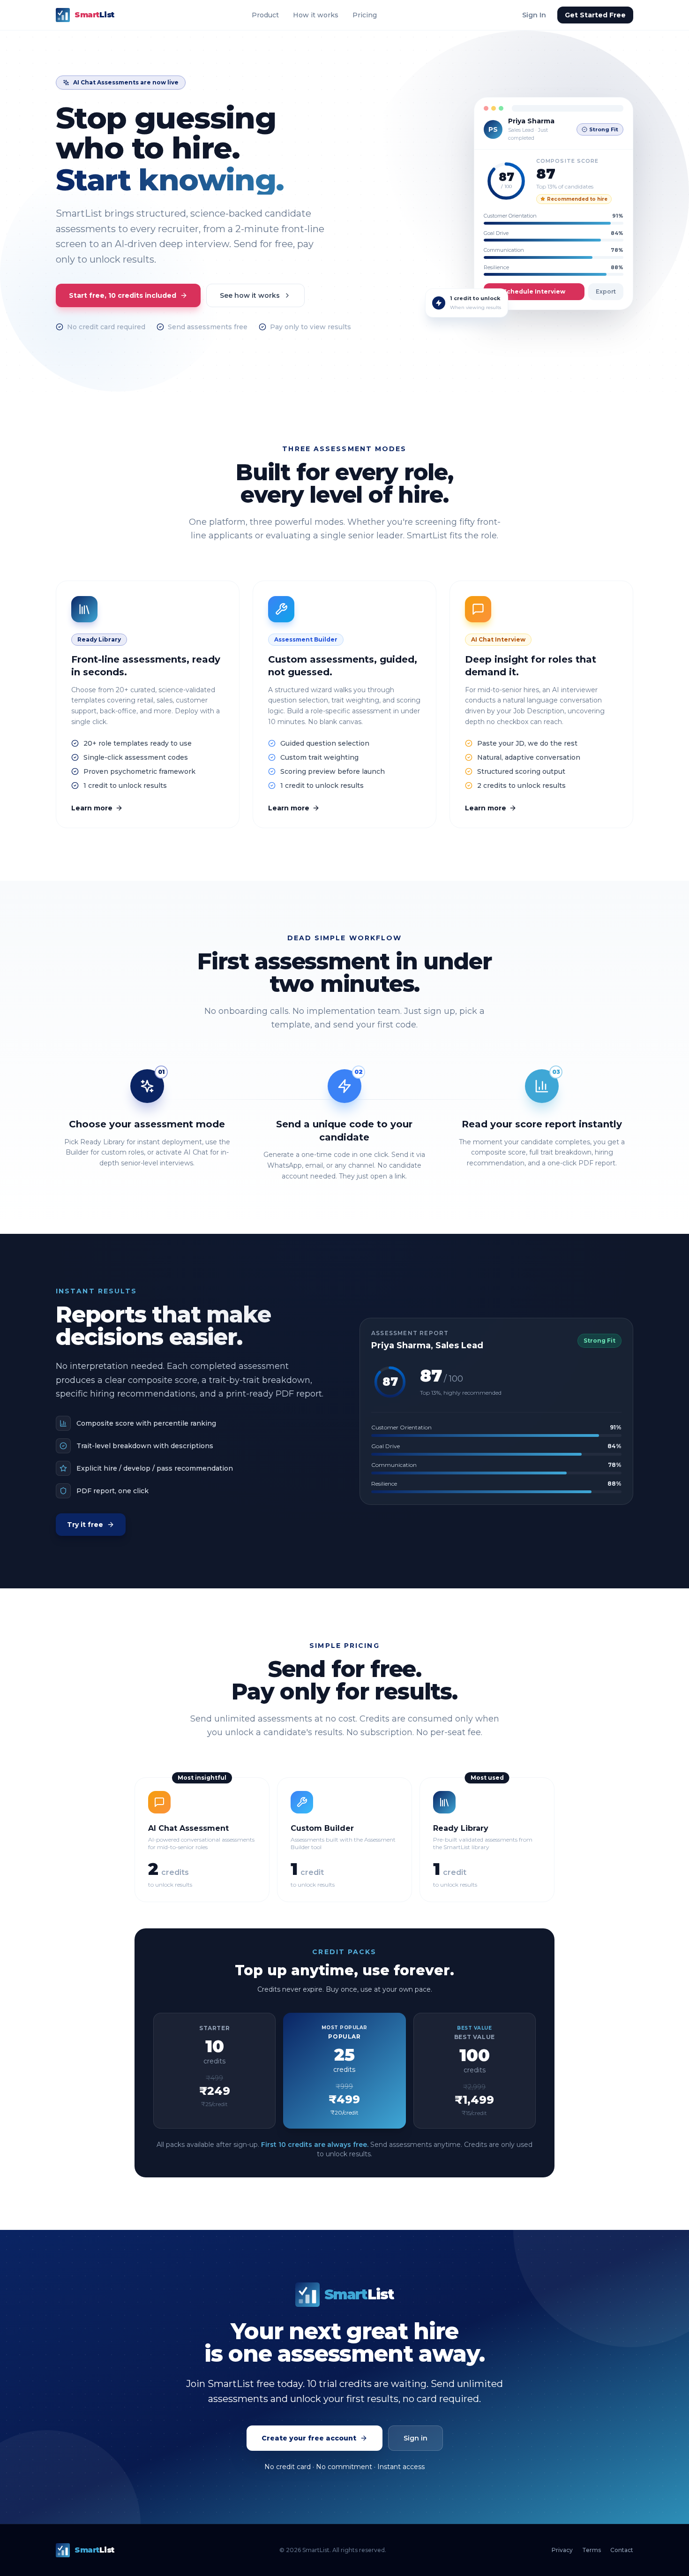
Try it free (85, 1525)
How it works (316, 15)
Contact (622, 2550)
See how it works (250, 295)
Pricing (365, 15)
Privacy (562, 2550)
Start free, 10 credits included (123, 295)
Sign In (534, 15)
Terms (592, 2550)
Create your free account (309, 2438)
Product (265, 15)
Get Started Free (595, 15)
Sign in (416, 2438)
